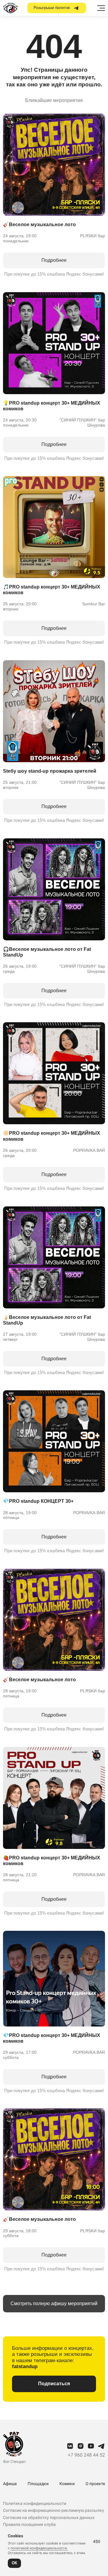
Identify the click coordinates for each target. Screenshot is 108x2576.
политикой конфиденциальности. (39, 2548)
